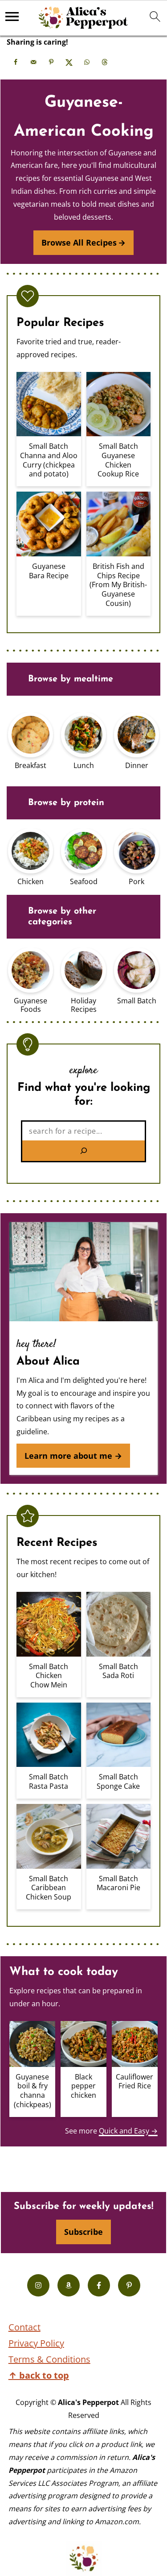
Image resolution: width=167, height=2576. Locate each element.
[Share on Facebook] (16, 62)
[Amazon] (69, 2285)
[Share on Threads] (105, 62)
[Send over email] (33, 62)
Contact (24, 2327)
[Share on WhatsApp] (87, 62)
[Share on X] (69, 62)
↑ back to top (39, 2375)
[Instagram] (38, 2285)
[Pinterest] (129, 2285)
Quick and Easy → (128, 2131)
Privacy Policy (36, 2343)
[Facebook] (99, 2285)
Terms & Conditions (49, 2359)
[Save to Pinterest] (51, 62)
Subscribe (83, 2232)
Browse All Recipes (79, 242)
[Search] (83, 1151)
